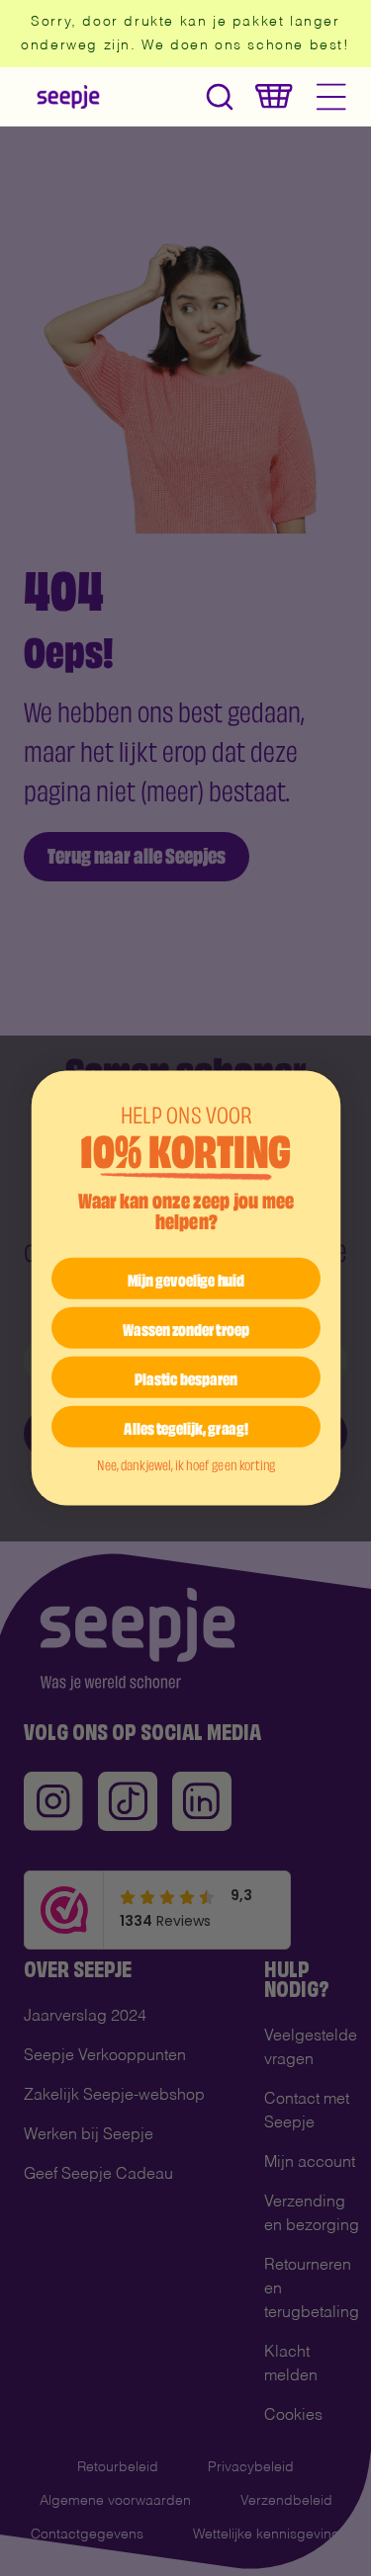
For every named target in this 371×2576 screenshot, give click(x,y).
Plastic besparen (186, 1376)
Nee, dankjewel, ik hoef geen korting (185, 1463)
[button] (220, 96)
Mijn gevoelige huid (186, 1278)
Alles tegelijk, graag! (186, 1426)
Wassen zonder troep (185, 1327)
